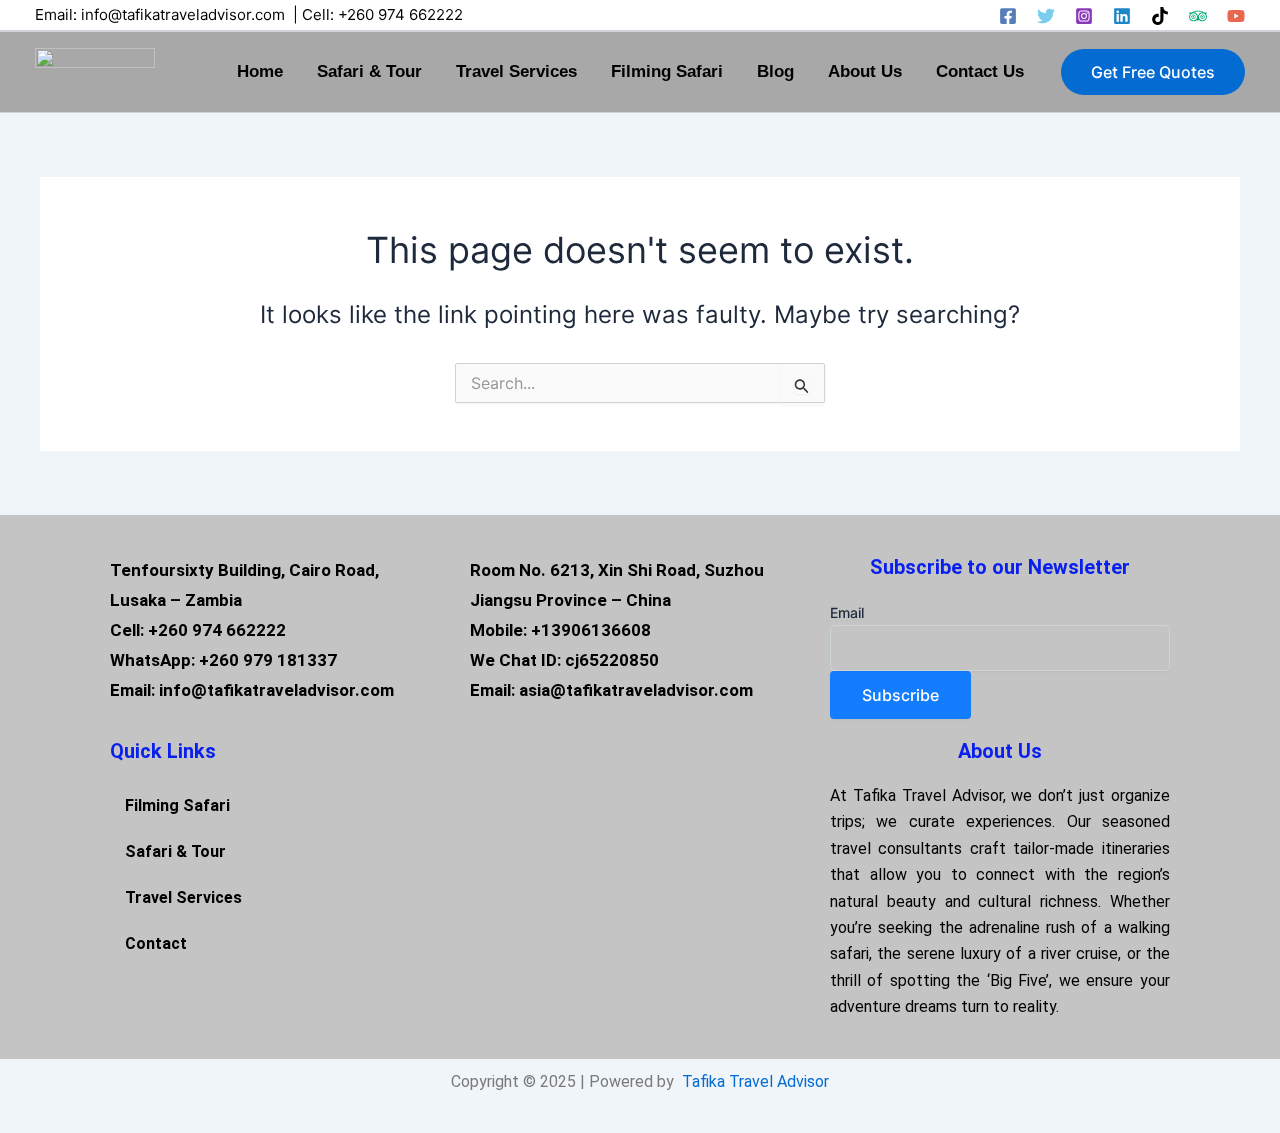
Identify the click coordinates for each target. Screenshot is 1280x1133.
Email (847, 612)
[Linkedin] (1122, 16)
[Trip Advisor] (1198, 16)
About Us (865, 71)
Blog (775, 71)
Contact (156, 943)
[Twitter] (1046, 16)
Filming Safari (667, 71)
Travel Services (516, 71)
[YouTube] (1236, 16)
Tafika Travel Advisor (755, 1081)
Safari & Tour (369, 71)
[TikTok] (1160, 16)
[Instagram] (1084, 16)
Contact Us (980, 71)
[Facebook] (1008, 16)
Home (260, 71)
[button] (1153, 72)
